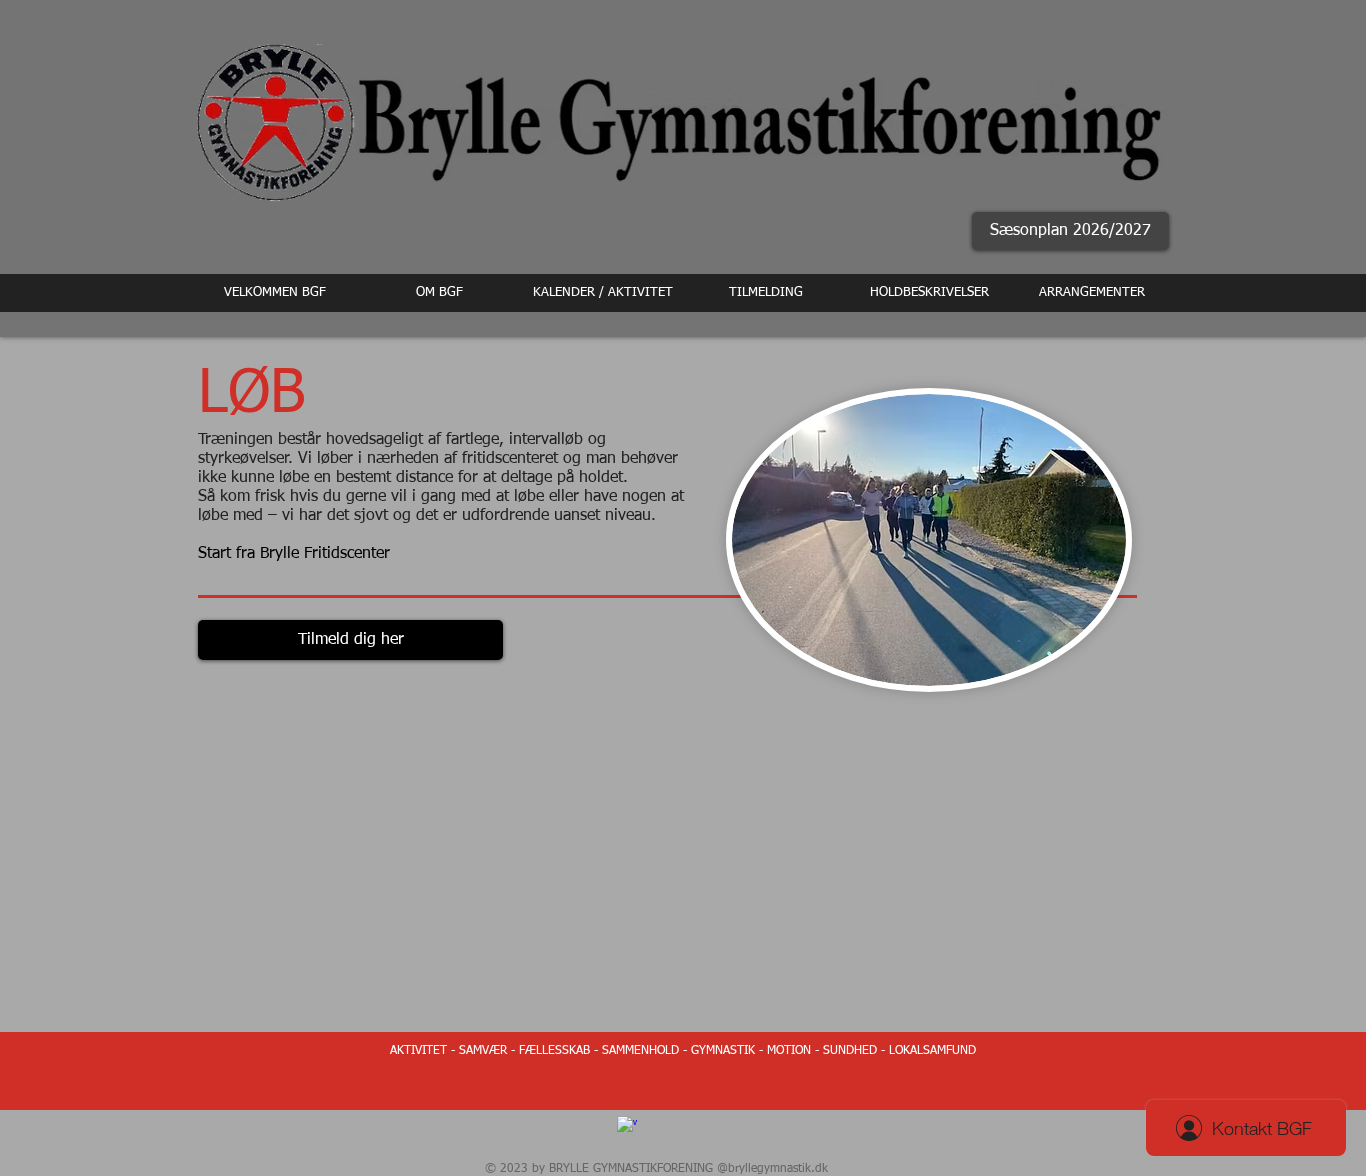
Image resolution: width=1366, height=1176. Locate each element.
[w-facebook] (627, 1126)
